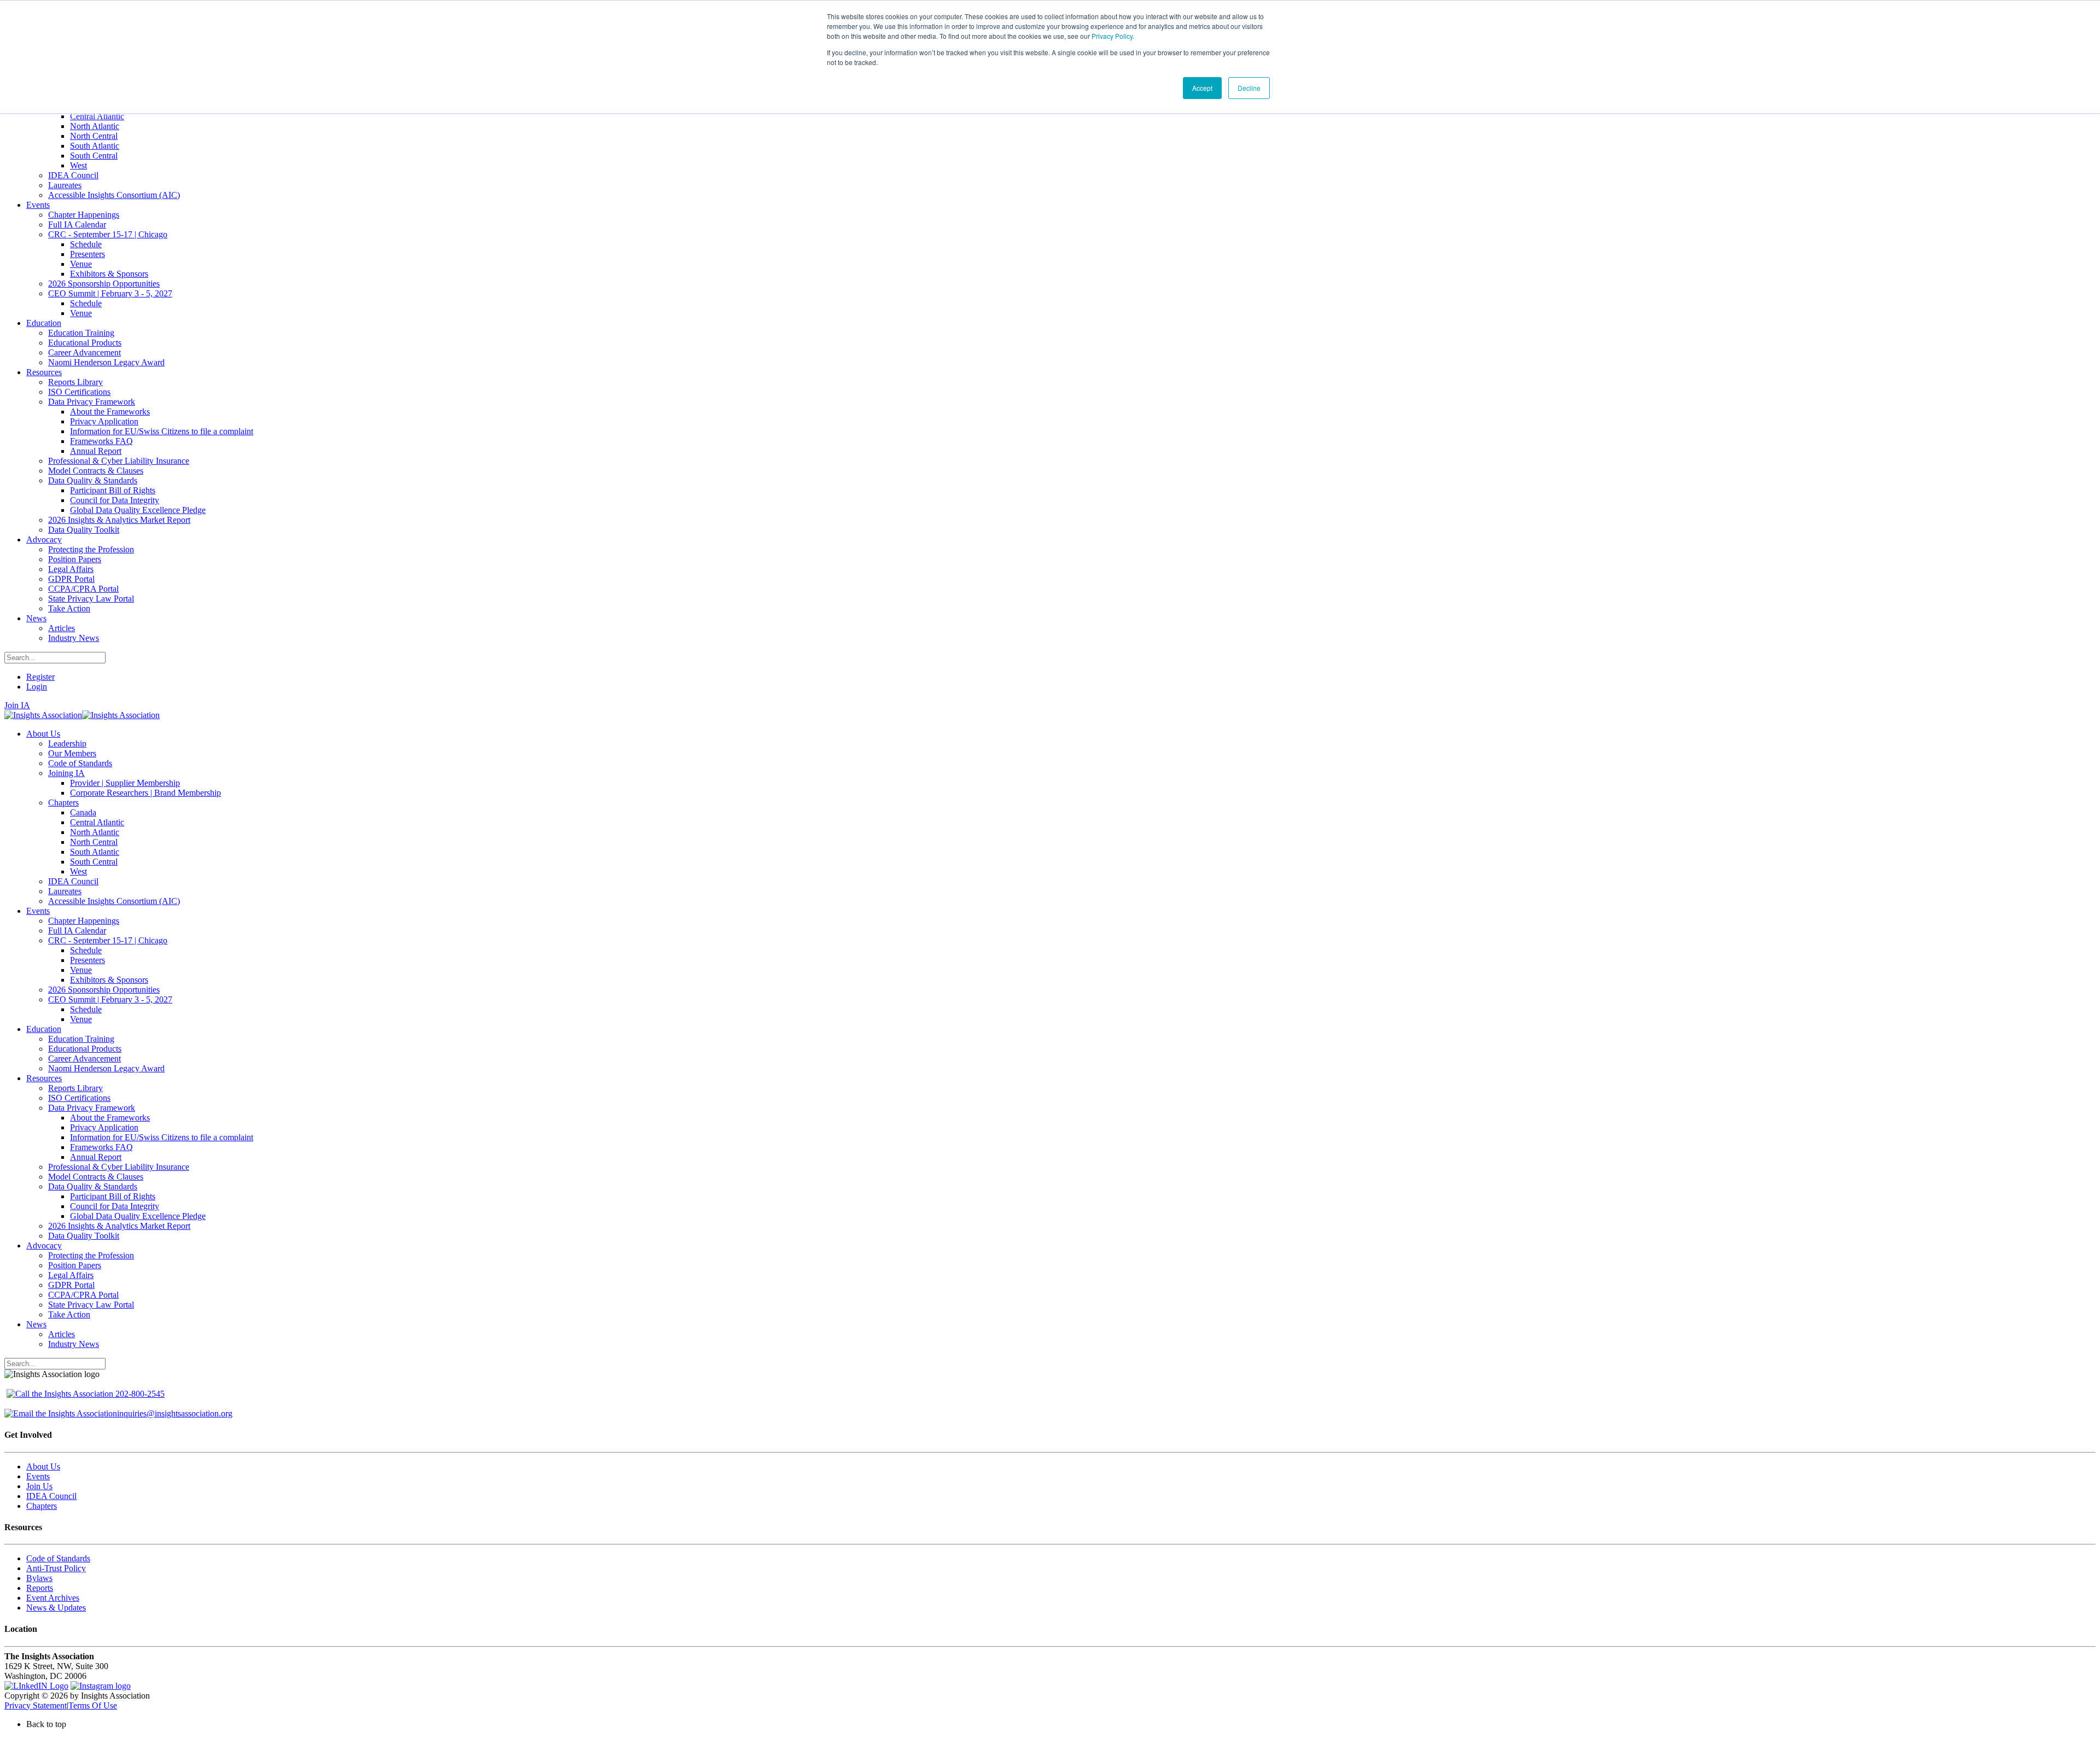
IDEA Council (51, 1496)
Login (37, 687)
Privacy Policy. (1113, 36)
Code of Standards (58, 1558)
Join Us (39, 1486)
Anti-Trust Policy (56, 1568)
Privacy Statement (36, 1705)
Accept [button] (1202, 88)
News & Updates (56, 1608)
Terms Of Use (93, 1705)
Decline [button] (1249, 88)
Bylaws (39, 1578)
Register (40, 677)
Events (38, 1476)
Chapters (42, 1506)
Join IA (17, 705)
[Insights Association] (43, 715)
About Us (43, 1466)
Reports (40, 1588)
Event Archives (53, 1598)
